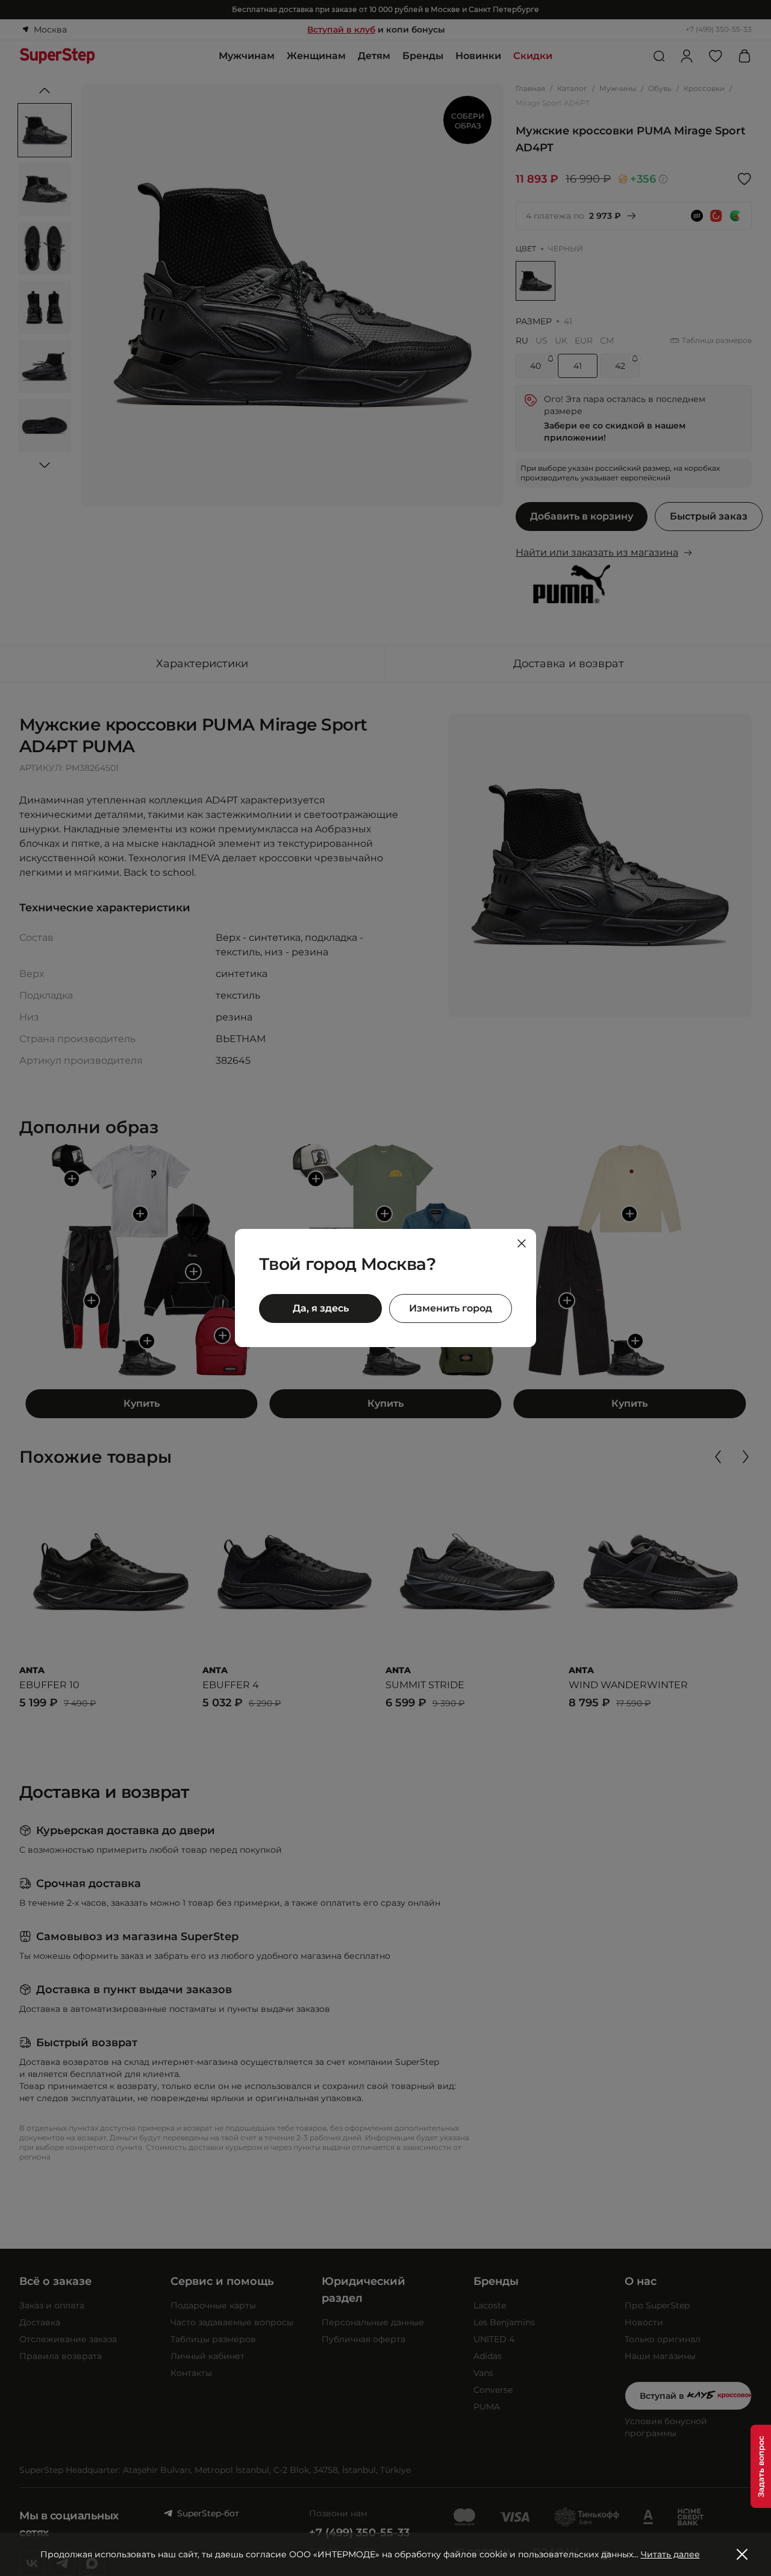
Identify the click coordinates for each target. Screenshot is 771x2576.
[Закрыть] (522, 1243)
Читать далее (670, 2554)
